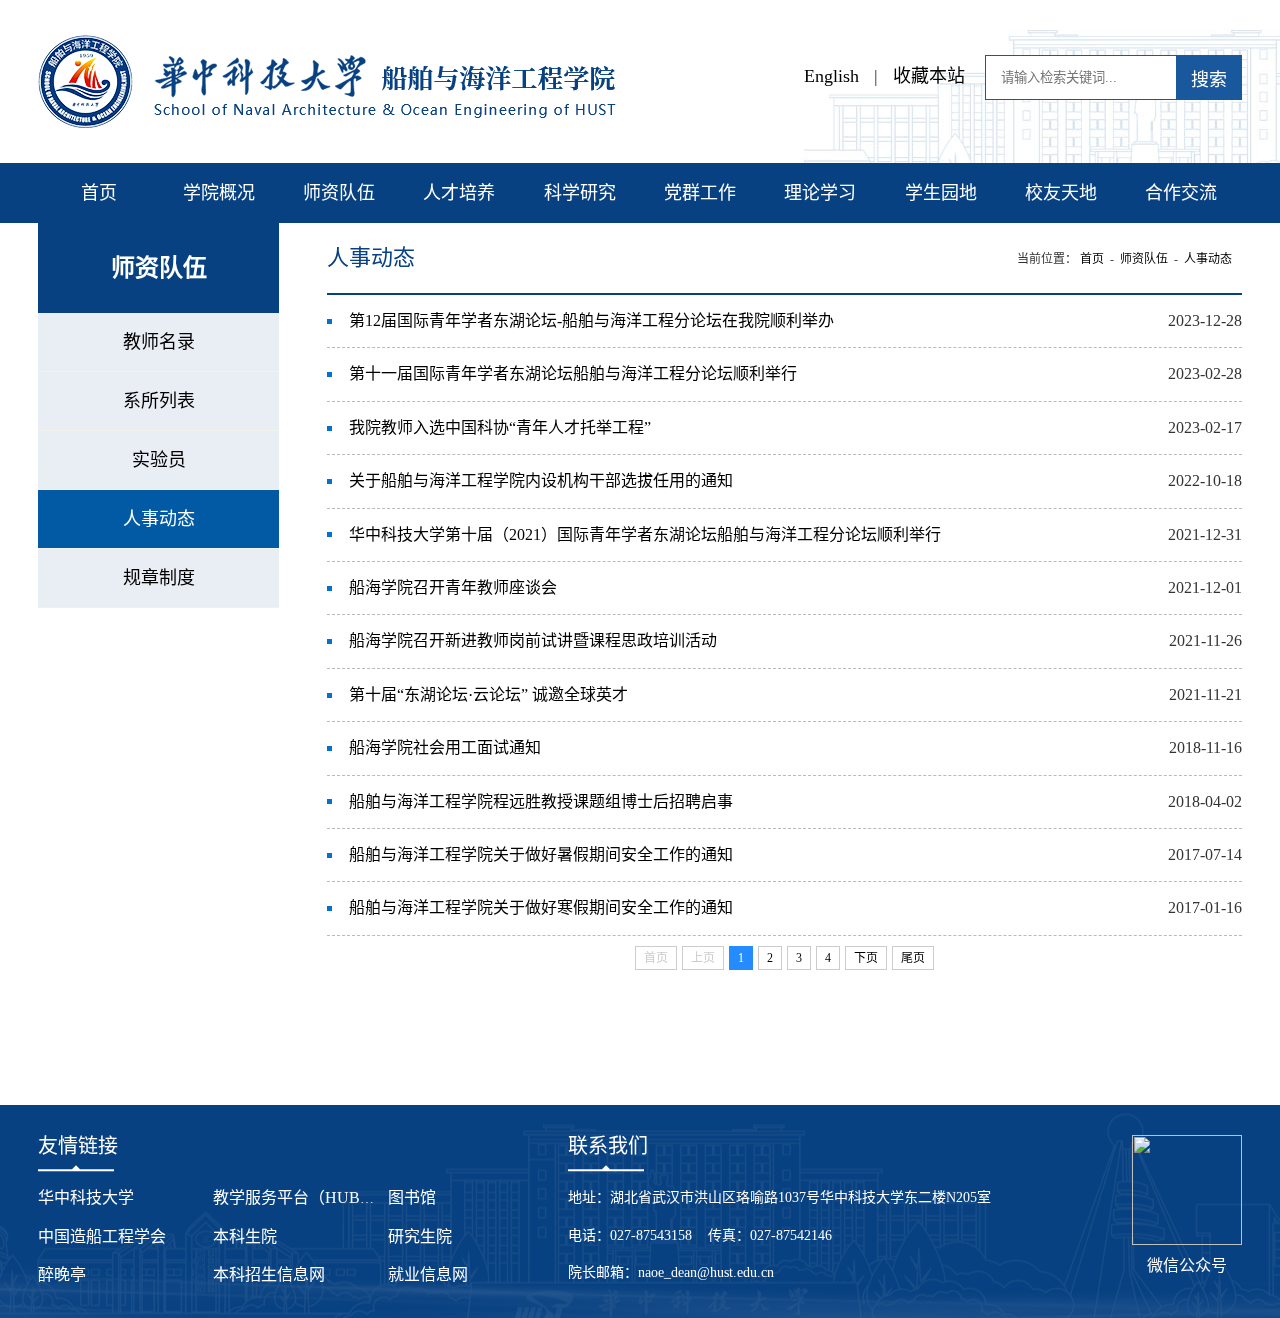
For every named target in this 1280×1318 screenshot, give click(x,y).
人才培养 (459, 193)
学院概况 (219, 193)
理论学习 (820, 193)
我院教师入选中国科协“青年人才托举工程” (500, 427)
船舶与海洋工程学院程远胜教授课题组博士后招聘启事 (541, 801)
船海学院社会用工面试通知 (445, 747)
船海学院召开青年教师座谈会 (453, 587)
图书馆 (412, 1197)
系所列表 (159, 401)
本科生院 (245, 1236)
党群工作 (700, 193)
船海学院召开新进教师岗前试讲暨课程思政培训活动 (533, 640)
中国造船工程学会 (102, 1236)
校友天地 (1061, 193)
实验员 (159, 460)
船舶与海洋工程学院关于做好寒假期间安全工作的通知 (541, 907)
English (831, 76)
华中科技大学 (86, 1197)
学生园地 (941, 193)
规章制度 (159, 578)
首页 (99, 193)
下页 (866, 958)
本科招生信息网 (269, 1274)
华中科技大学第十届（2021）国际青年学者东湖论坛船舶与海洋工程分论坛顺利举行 (645, 534)
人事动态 (159, 519)
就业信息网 (428, 1274)
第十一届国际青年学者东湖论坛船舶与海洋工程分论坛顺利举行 (573, 373)
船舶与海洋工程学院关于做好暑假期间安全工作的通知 (541, 854)
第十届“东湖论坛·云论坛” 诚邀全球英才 (488, 694)
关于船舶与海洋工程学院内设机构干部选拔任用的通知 (541, 480)
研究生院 (420, 1236)
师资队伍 (339, 193)
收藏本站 (929, 76)
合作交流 (1181, 193)
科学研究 (580, 193)
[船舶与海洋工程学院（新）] (327, 45)
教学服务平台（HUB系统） (310, 1197)
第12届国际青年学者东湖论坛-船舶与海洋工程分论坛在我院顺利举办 (591, 320)
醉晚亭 (62, 1274)
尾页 (913, 958)
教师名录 (159, 342)
